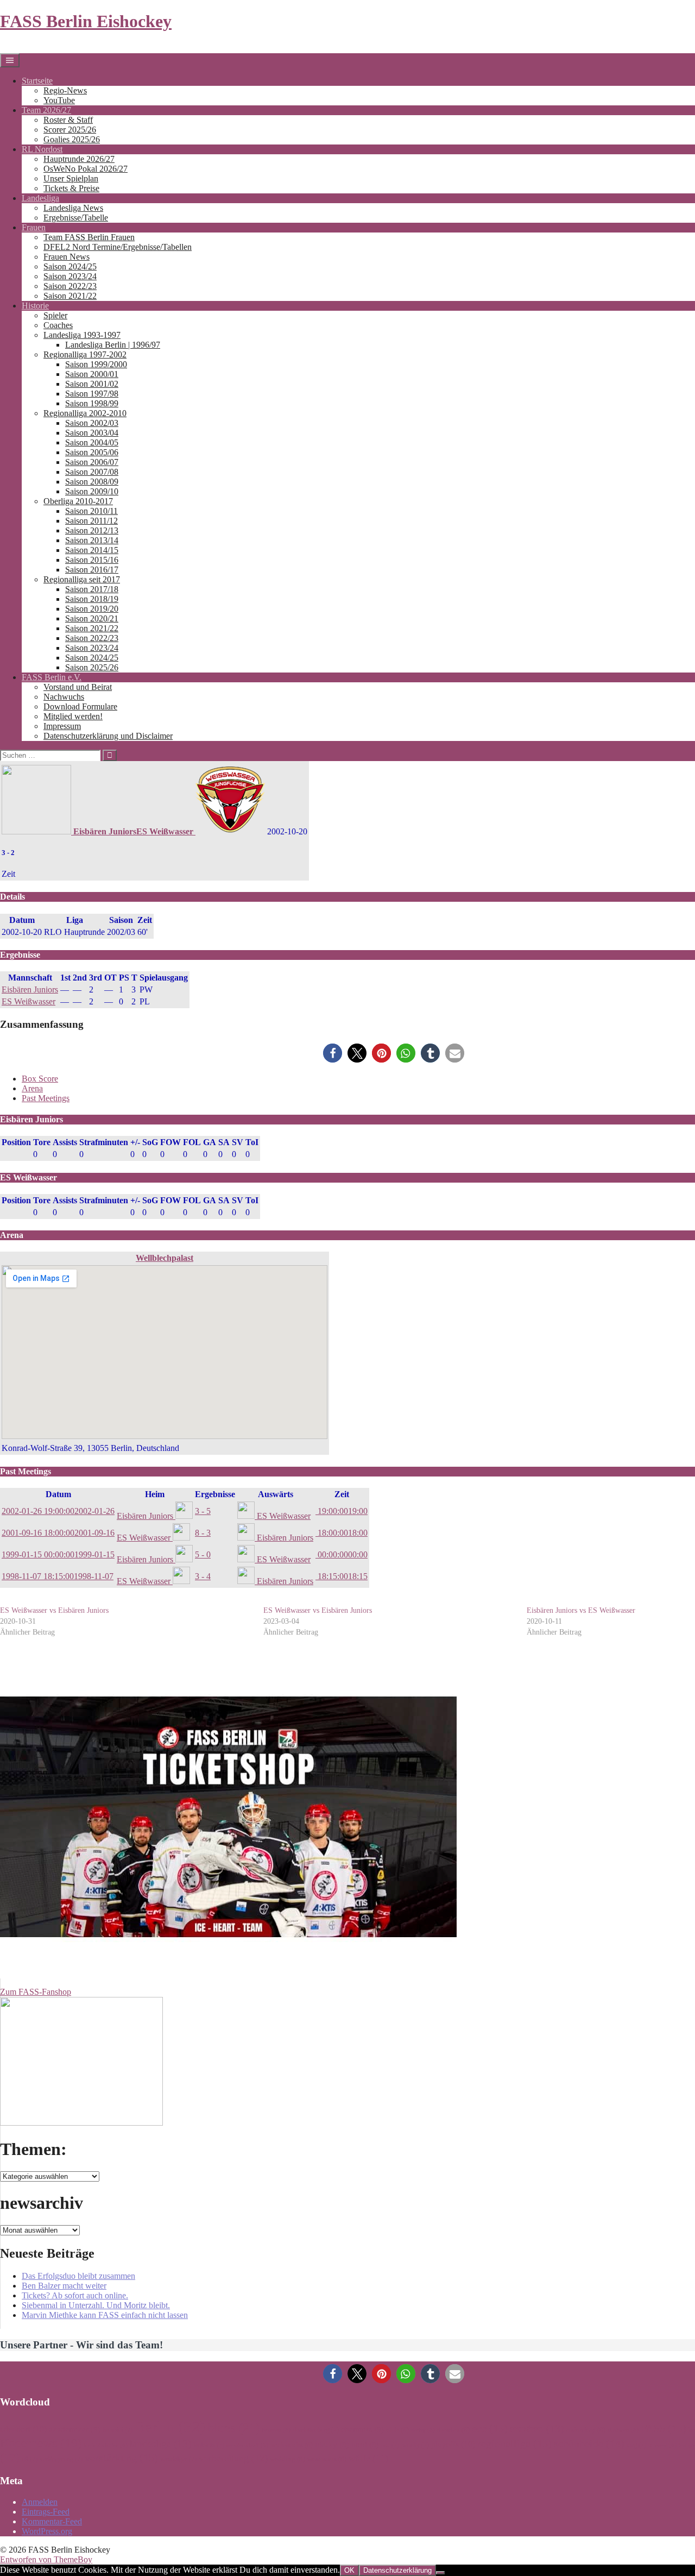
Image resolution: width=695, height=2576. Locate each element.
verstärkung (121, 2458)
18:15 (342, 1576)
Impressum (62, 726)
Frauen (34, 227)
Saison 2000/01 (92, 374)
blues (234, 2427)
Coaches (58, 325)
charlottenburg (316, 2430)
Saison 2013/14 (92, 540)
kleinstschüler (106, 2445)
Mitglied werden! (73, 716)
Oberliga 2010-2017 (78, 501)
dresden (453, 2430)
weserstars (327, 2459)
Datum (58, 1494)
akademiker (75, 2429)
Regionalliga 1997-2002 (85, 354)
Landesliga (40, 198)
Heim (155, 1494)
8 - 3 (203, 1533)
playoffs (453, 2444)
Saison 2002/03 (92, 423)
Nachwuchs (64, 697)
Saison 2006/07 (92, 462)
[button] (333, 1053)
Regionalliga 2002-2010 (85, 413)
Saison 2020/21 (92, 618)
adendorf (23, 2429)
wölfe (368, 2458)
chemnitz (362, 2429)
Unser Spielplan (71, 178)
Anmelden (40, 2502)
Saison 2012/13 (92, 530)
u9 (30, 2459)
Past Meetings (46, 1098)
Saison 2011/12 (91, 521)
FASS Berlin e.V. (52, 677)
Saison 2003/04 (92, 433)
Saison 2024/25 (70, 266)
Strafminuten (104, 1142)
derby (423, 2430)
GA (210, 1142)
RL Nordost (42, 149)
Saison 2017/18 (92, 589)
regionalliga (514, 2443)
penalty (415, 2445)
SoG (150, 1142)
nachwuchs (292, 2445)
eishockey (586, 2430)
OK (349, 2570)
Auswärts (276, 1494)
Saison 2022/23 (70, 286)
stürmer (662, 2445)
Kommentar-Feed (52, 2521)
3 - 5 (203, 1511)
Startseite (37, 81)
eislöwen (623, 2430)
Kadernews (41, 2443)
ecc (490, 2428)
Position (16, 1142)
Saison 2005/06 (92, 452)
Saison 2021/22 (70, 296)
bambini (118, 2430)
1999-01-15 (58, 1554)
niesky (332, 2445)
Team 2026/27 (46, 110)
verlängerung (61, 2459)
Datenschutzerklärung (397, 2570)
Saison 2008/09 (92, 482)
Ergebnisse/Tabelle (76, 218)
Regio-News (65, 90)
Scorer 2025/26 (70, 130)
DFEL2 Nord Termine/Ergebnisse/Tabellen (118, 247)
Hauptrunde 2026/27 (79, 159)
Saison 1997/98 (92, 394)
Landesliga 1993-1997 (82, 335)
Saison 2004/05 (92, 442)
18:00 (342, 1533)
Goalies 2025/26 (72, 139)
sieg (636, 2445)
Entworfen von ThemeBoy (46, 2559)
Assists (65, 1142)
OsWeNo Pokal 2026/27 (86, 169)
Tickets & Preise (71, 188)
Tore (42, 1142)
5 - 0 (203, 1554)
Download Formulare (80, 706)
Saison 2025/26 (92, 667)
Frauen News (67, 257)
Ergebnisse (215, 1494)
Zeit (342, 1494)
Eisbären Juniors (30, 989)
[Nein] (440, 2573)
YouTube (59, 100)
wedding (288, 2459)
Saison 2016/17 (92, 570)
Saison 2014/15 (92, 550)
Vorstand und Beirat (78, 687)
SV (238, 1142)
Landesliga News (73, 208)
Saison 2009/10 (92, 491)
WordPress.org (47, 2531)
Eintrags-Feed (46, 2512)
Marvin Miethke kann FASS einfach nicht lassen (105, 2315)
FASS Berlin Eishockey (86, 21)
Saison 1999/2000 (96, 364)
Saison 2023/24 (70, 276)
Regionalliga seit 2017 (82, 579)
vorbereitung (233, 2458)
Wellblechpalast (165, 1258)
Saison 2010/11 (91, 511)
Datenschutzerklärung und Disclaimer (108, 736)
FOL (192, 1142)
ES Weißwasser (29, 1001)
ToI (252, 1142)
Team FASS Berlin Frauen (89, 237)
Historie (35, 306)
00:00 (342, 1554)
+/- (135, 1142)
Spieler (55, 315)
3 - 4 (203, 1576)
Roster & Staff (68, 120)
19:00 (342, 1511)
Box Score (40, 1079)
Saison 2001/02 (92, 384)
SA (224, 1142)
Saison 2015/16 (92, 560)
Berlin (170, 2427)
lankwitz (209, 2445)
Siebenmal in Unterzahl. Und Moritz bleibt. (96, 2305)
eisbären (537, 2429)
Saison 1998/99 (92, 403)
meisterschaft (247, 2445)
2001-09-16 (58, 1533)
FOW (170, 1142)
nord (365, 2445)
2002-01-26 (58, 1511)
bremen (276, 2430)
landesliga (160, 2444)
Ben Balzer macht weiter (64, 2286)
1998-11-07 (58, 1576)
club (397, 2430)
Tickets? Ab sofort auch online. (75, 2295)
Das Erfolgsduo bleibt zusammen (78, 2276)
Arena (32, 1088)
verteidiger (178, 2459)
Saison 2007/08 (92, 472)
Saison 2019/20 (92, 609)
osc (390, 2445)
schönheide (589, 2443)
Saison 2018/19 (92, 599)
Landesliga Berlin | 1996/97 (113, 345)
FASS (664, 2428)
